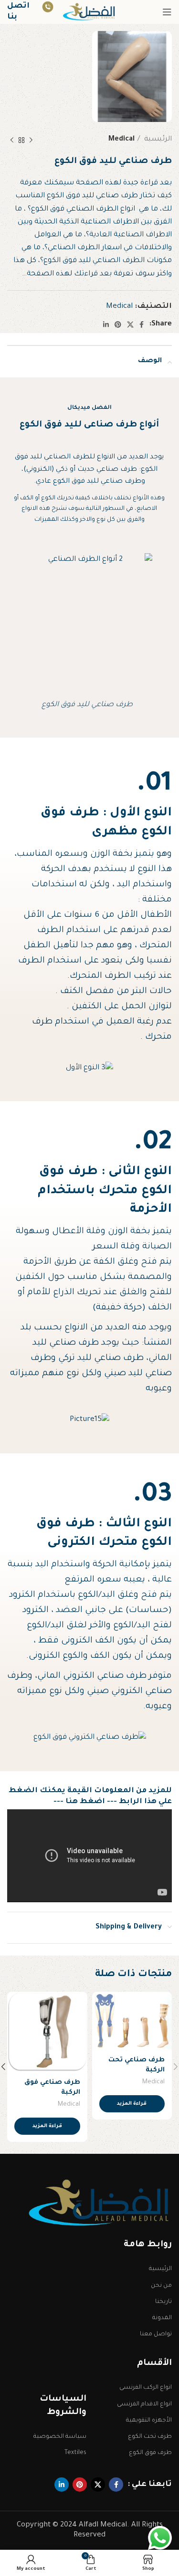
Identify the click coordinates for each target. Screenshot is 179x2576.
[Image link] (100, 2204)
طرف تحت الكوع (150, 2437)
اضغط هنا (85, 1802)
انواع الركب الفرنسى (146, 2388)
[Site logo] (90, 13)
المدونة (162, 2318)
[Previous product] (31, 140)
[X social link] (130, 325)
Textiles (75, 2453)
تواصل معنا (156, 2334)
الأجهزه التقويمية (149, 2421)
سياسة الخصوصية (60, 2437)
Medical (121, 140)
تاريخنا (163, 2302)
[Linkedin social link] (106, 325)
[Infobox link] (30, 12)
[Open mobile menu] (167, 12)
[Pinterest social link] (118, 325)
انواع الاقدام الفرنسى (144, 2404)
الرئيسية (157, 140)
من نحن (161, 2286)
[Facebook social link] (142, 325)
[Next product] (12, 140)
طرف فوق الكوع (150, 2453)
